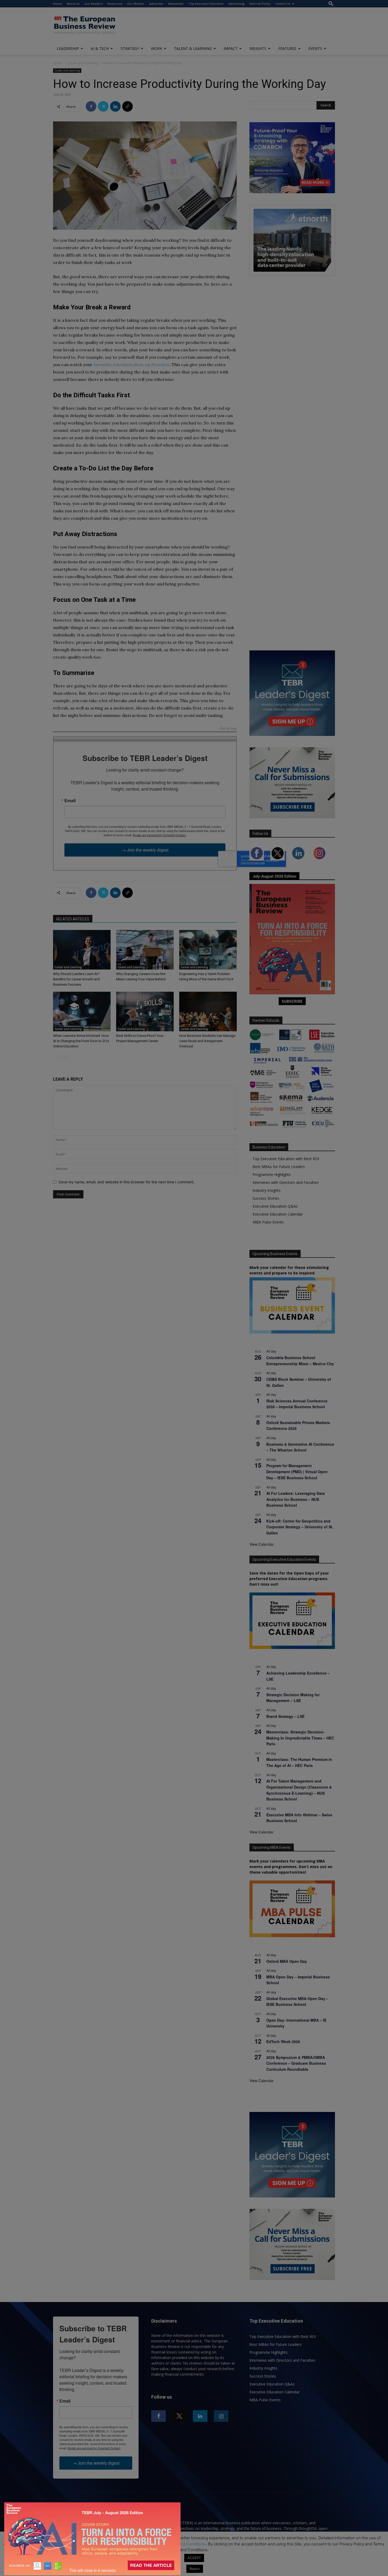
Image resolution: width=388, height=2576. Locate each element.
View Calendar (262, 1544)
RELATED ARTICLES (73, 919)
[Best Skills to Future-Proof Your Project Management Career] (145, 1012)
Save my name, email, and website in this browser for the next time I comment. (127, 1182)
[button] (331, 4)
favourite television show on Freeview (131, 365)
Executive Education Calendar (278, 1214)
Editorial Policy (260, 4)
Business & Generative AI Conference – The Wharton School (300, 1447)
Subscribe (156, 4)
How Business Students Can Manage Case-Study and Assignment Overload (207, 1041)
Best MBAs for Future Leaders (279, 1167)
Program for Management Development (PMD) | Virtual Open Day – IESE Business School (297, 1471)
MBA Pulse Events (268, 1222)
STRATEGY (130, 48)
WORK (157, 48)
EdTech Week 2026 (283, 2041)
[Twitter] (103, 106)
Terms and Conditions (186, 2544)
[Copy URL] (127, 106)
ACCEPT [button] (194, 2558)
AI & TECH (100, 48)
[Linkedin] (115, 106)
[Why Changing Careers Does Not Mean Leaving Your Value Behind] (145, 950)
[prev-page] (56, 1057)
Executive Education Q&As (275, 1206)
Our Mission (136, 4)
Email (70, 801)
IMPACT (231, 48)
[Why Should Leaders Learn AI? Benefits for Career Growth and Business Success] (82, 950)
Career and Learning (83, 63)
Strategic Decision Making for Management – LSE (293, 1698)
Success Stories (266, 1198)
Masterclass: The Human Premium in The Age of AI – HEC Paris (299, 1762)
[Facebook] (91, 106)
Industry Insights (267, 1190)
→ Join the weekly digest (145, 850)
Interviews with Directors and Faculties (286, 1182)
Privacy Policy (145, 2544)
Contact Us (283, 4)
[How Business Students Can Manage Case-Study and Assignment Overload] (208, 1012)
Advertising (236, 4)
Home (57, 4)
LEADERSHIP (68, 48)
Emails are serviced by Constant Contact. (159, 835)
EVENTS (315, 48)
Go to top (228, 729)
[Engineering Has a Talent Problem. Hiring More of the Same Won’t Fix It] (208, 950)
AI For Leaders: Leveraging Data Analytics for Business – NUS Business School (295, 1499)
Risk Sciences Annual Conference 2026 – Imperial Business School (297, 1404)
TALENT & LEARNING (193, 48)
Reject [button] (195, 2569)
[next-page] (65, 1057)
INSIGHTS (258, 48)
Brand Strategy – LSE (285, 1716)
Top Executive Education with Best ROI (286, 1159)
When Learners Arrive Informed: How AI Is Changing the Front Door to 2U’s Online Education (81, 1041)
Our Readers (93, 4)
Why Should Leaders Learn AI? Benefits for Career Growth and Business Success (76, 979)
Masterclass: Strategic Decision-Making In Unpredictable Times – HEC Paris (300, 1738)
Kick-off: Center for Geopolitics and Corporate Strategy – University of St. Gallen (300, 1527)
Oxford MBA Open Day (287, 1961)
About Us (73, 4)
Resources (115, 4)
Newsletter (176, 4)
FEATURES (287, 48)
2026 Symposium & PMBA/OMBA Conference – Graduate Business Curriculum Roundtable (296, 2063)
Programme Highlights (272, 1174)
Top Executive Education (206, 4)
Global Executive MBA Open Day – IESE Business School (297, 2001)
